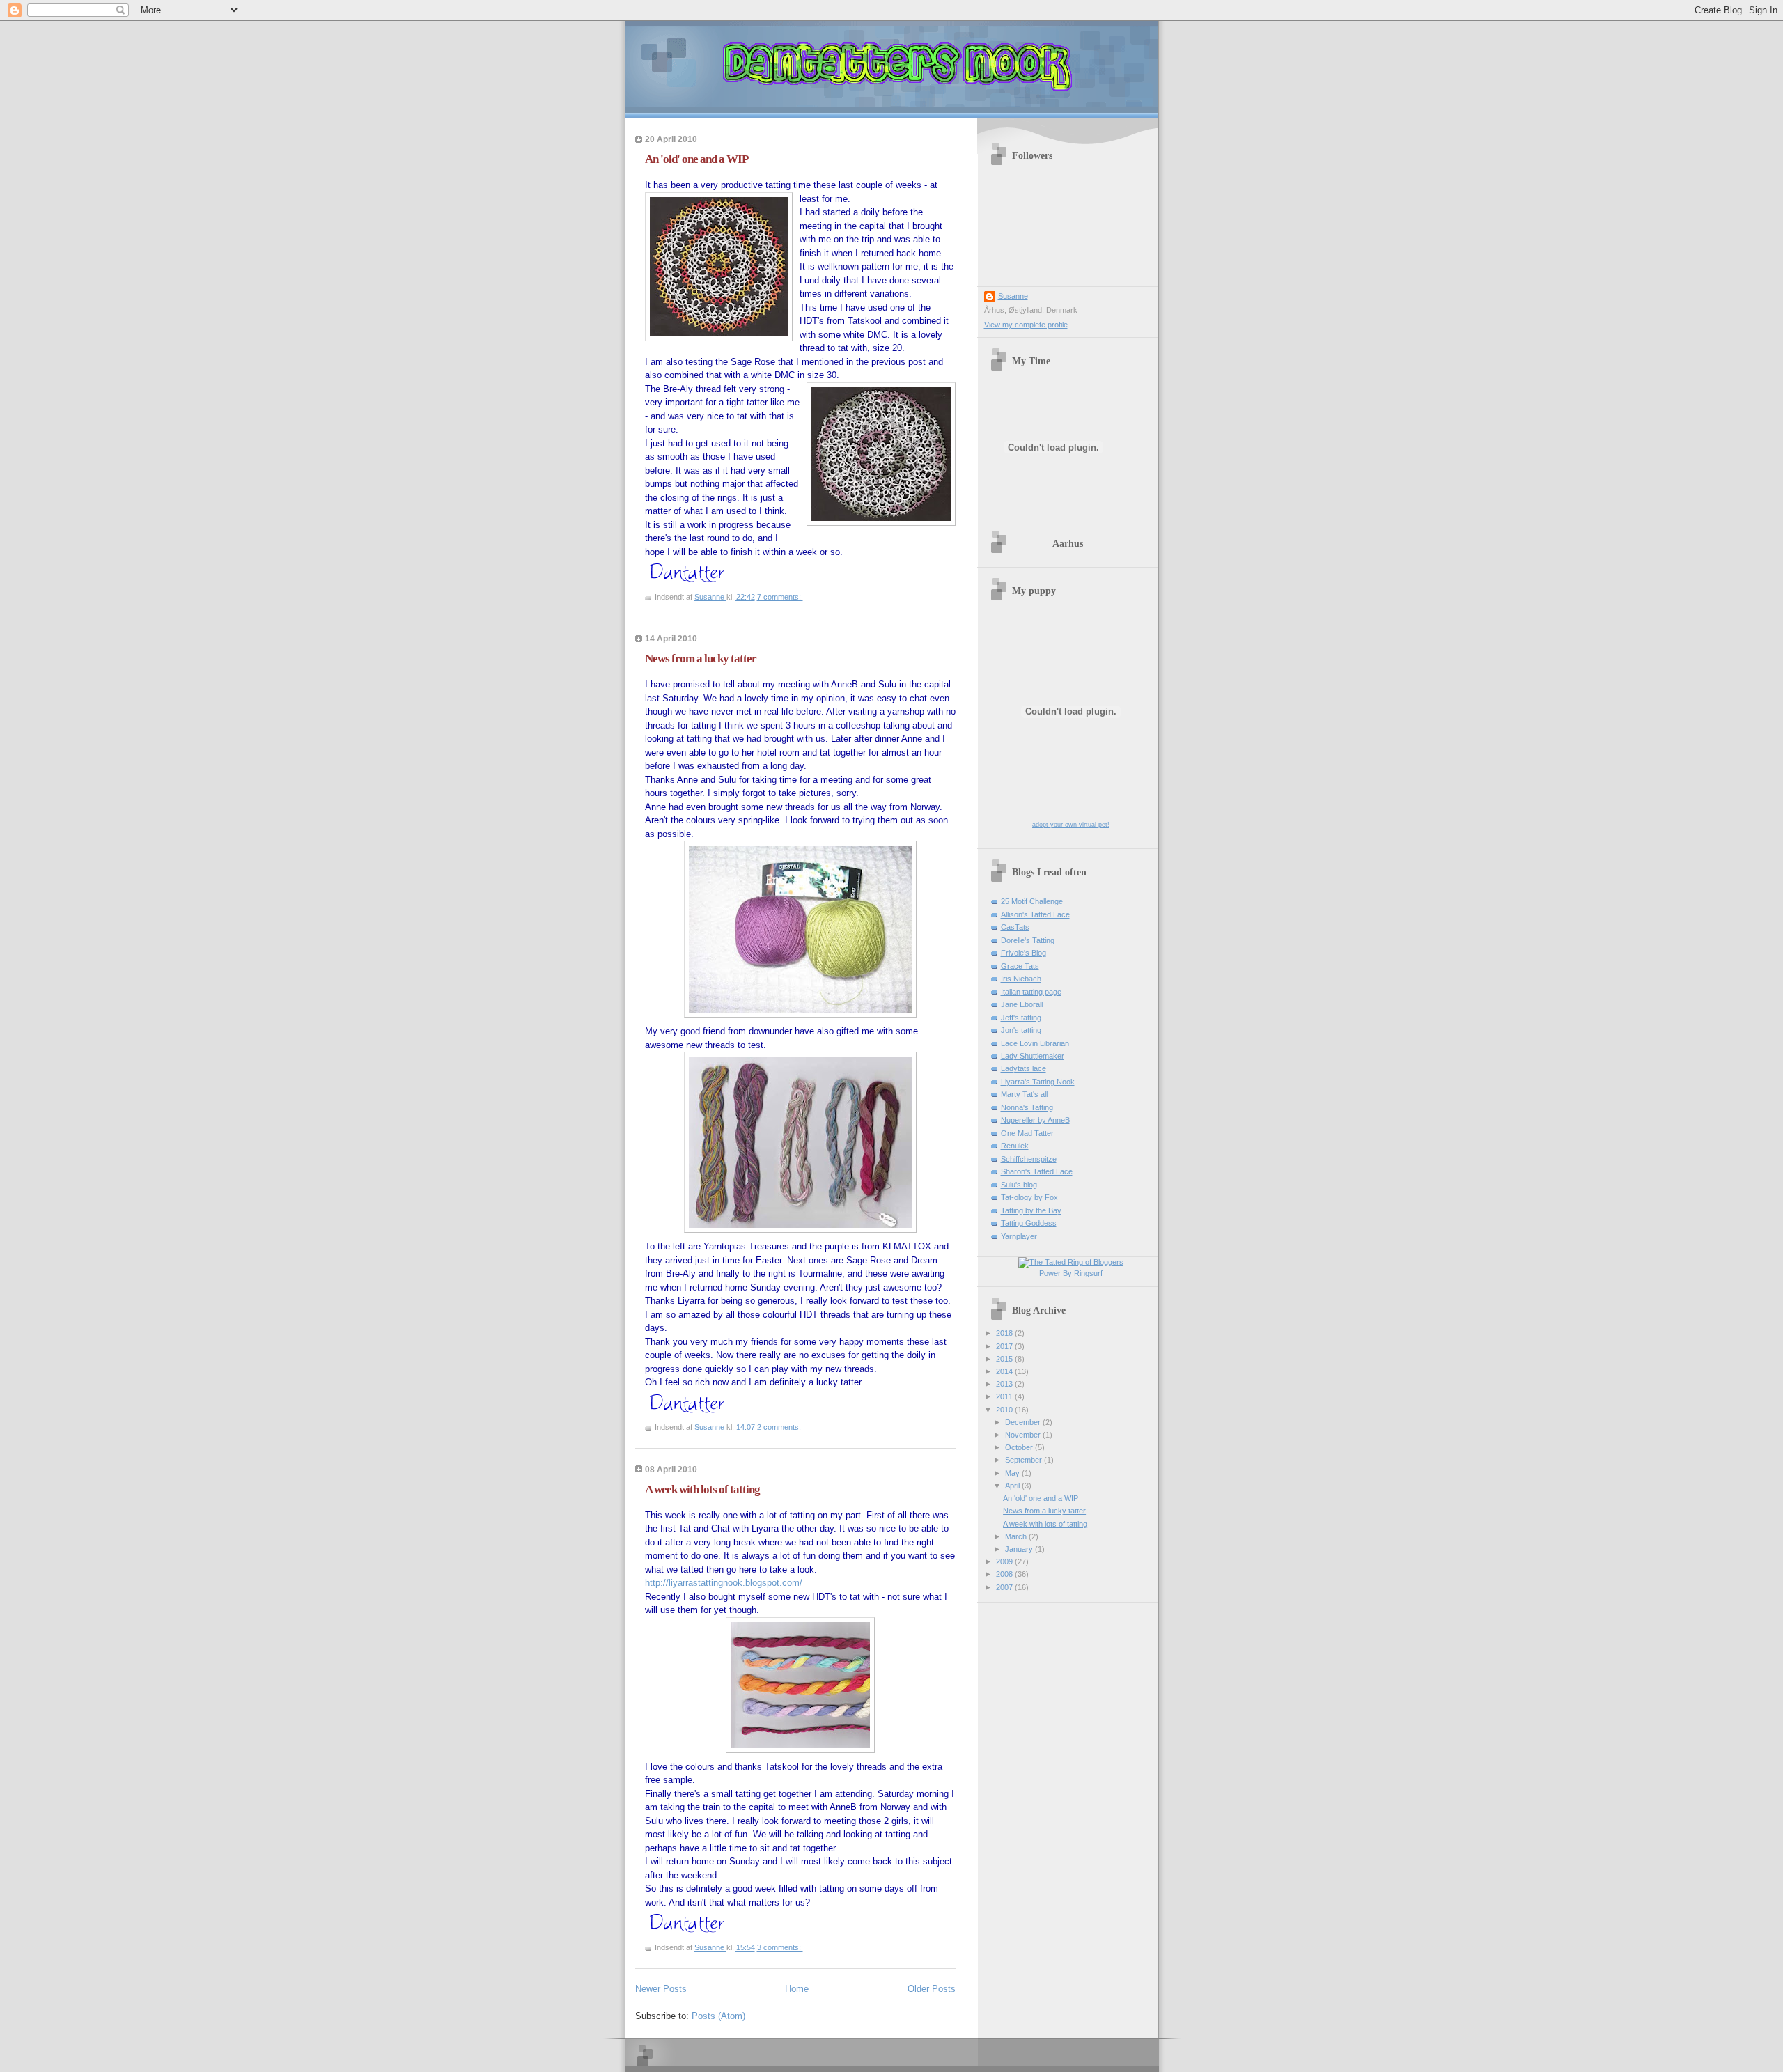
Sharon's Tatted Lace (1037, 1171)
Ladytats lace (1023, 1068)
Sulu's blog (1019, 1185)
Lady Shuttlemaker (1033, 1056)
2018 (1005, 1333)
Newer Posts (661, 1989)
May (1013, 1473)
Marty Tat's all (1024, 1094)
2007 (1005, 1587)
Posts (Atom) (718, 2016)
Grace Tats (1020, 966)
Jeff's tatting (1021, 1018)
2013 (1005, 1384)
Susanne (1013, 296)
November (1024, 1435)
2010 (1005, 1410)
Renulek (1015, 1146)
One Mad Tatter (1027, 1133)
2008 (1005, 1574)
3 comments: (780, 1947)
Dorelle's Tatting (1028, 940)
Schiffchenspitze (1029, 1159)
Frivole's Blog (1023, 953)
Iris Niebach (1021, 979)
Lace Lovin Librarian (1035, 1043)
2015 (1005, 1359)
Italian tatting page (1031, 992)
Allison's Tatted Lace (1035, 914)
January (1020, 1549)
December (1024, 1422)
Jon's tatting (1021, 1030)
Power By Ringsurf (1071, 1273)
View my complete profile (1026, 325)
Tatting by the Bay (1031, 1210)
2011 (1005, 1396)
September (1025, 1460)
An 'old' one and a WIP (696, 159)
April (1013, 1486)
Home (797, 1989)
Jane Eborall (1022, 1004)
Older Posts (932, 1989)
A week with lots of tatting (702, 1489)
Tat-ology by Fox (1029, 1197)
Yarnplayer (1019, 1236)
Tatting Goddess (1029, 1223)
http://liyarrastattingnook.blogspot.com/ (724, 1583)
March (1017, 1536)
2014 (1005, 1371)
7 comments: (780, 597)
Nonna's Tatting (1027, 1107)
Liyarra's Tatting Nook (1038, 1082)
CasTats (1015, 927)
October (1020, 1447)
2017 (1005, 1346)
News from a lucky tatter (701, 659)
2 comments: (780, 1427)
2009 (1005, 1561)
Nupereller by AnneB (1035, 1120)
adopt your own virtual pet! (1071, 825)
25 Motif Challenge (1032, 901)
